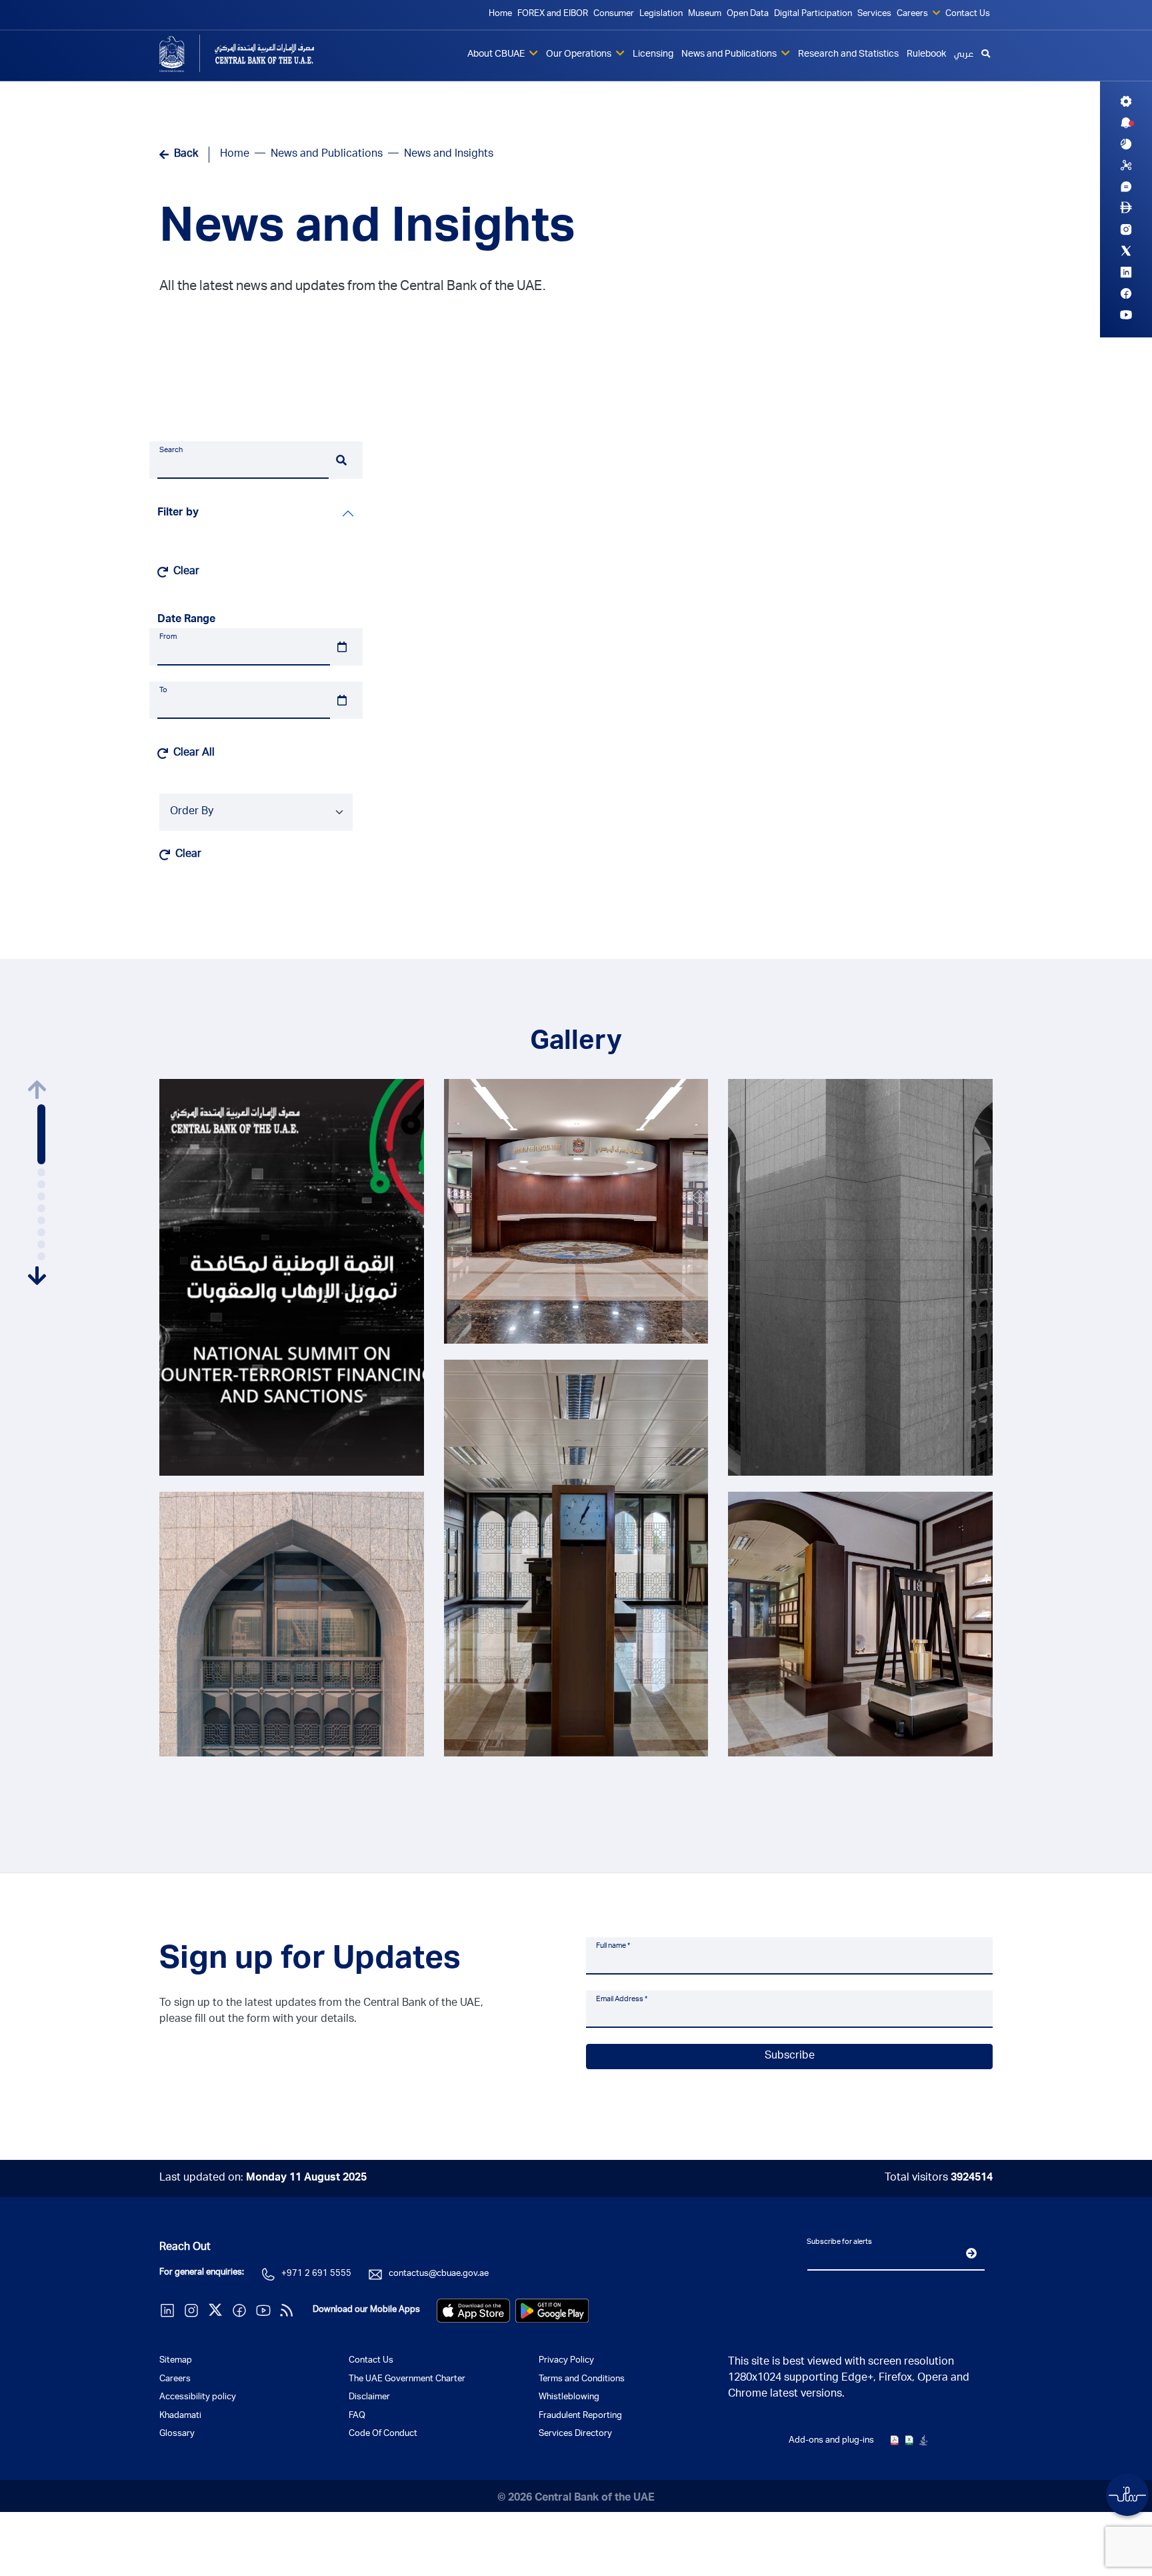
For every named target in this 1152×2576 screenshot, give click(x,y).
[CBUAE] (256, 53)
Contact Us (968, 14)
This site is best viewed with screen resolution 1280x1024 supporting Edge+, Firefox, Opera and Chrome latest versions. (849, 2379)
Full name (613, 1946)
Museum (705, 14)
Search (171, 450)
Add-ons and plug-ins (831, 2441)
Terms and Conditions (582, 2380)
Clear (186, 572)
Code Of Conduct (383, 2434)
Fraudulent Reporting (580, 2416)
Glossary (177, 2434)
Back (186, 155)
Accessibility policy (198, 2398)
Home (500, 14)
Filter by (178, 513)
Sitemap (176, 2361)
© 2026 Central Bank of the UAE (576, 2499)
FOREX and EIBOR (553, 14)
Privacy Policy (566, 2361)
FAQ (357, 2416)
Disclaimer (369, 2398)
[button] (41, 1134)
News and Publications (730, 55)
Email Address (622, 1999)
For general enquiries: (202, 2273)
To (163, 691)
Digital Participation (813, 14)
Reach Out (185, 2248)
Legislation (661, 14)
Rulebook (926, 55)
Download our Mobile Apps (366, 2310)
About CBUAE (497, 55)
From (168, 637)
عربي (964, 55)
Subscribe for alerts (839, 2242)
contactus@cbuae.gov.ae (439, 2274)
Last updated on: (263, 2179)
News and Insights (367, 231)
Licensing (653, 55)
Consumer (614, 14)
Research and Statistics (848, 55)
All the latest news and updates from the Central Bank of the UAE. (352, 287)
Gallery (576, 1043)
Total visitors (939, 2179)
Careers (913, 14)
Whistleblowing (569, 2398)
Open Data (748, 14)
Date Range (186, 620)
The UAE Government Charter (407, 2380)
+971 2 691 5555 (316, 2274)
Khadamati (180, 2416)
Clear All (194, 754)
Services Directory (575, 2434)
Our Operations (580, 55)
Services (874, 14)
